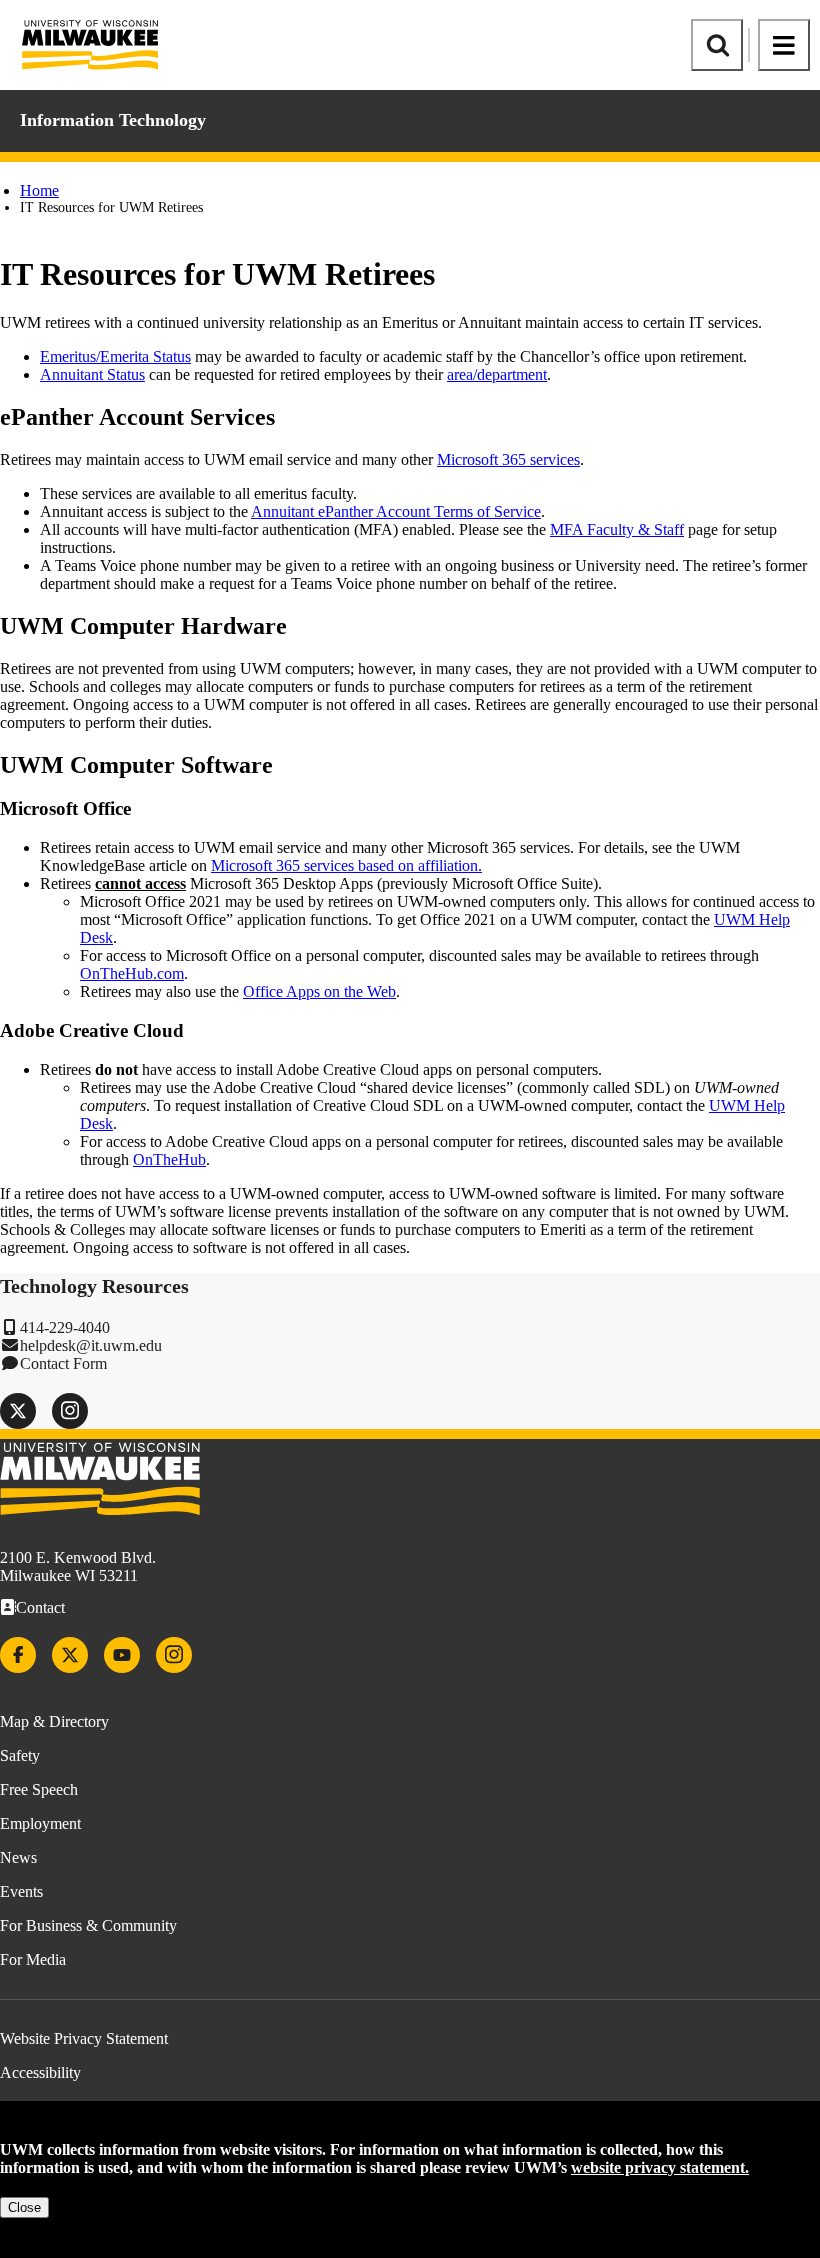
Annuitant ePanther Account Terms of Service (396, 511)
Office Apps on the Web (319, 991)
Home (39, 190)
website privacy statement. (660, 2167)
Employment (40, 1823)
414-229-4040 (65, 1327)
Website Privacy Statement (84, 2038)
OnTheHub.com (132, 973)
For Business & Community (88, 1925)
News (18, 1857)
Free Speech (39, 1789)
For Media (33, 1959)
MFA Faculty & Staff (617, 529)
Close (24, 2207)
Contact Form (63, 1363)
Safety (20, 1755)
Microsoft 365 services (508, 459)
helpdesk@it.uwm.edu (91, 1345)
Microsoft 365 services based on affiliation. (346, 865)
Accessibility (40, 2072)
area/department (497, 374)
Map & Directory (54, 1721)
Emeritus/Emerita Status (115, 356)
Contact (40, 1607)
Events (21, 1891)
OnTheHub (169, 1159)
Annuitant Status (92, 374)
